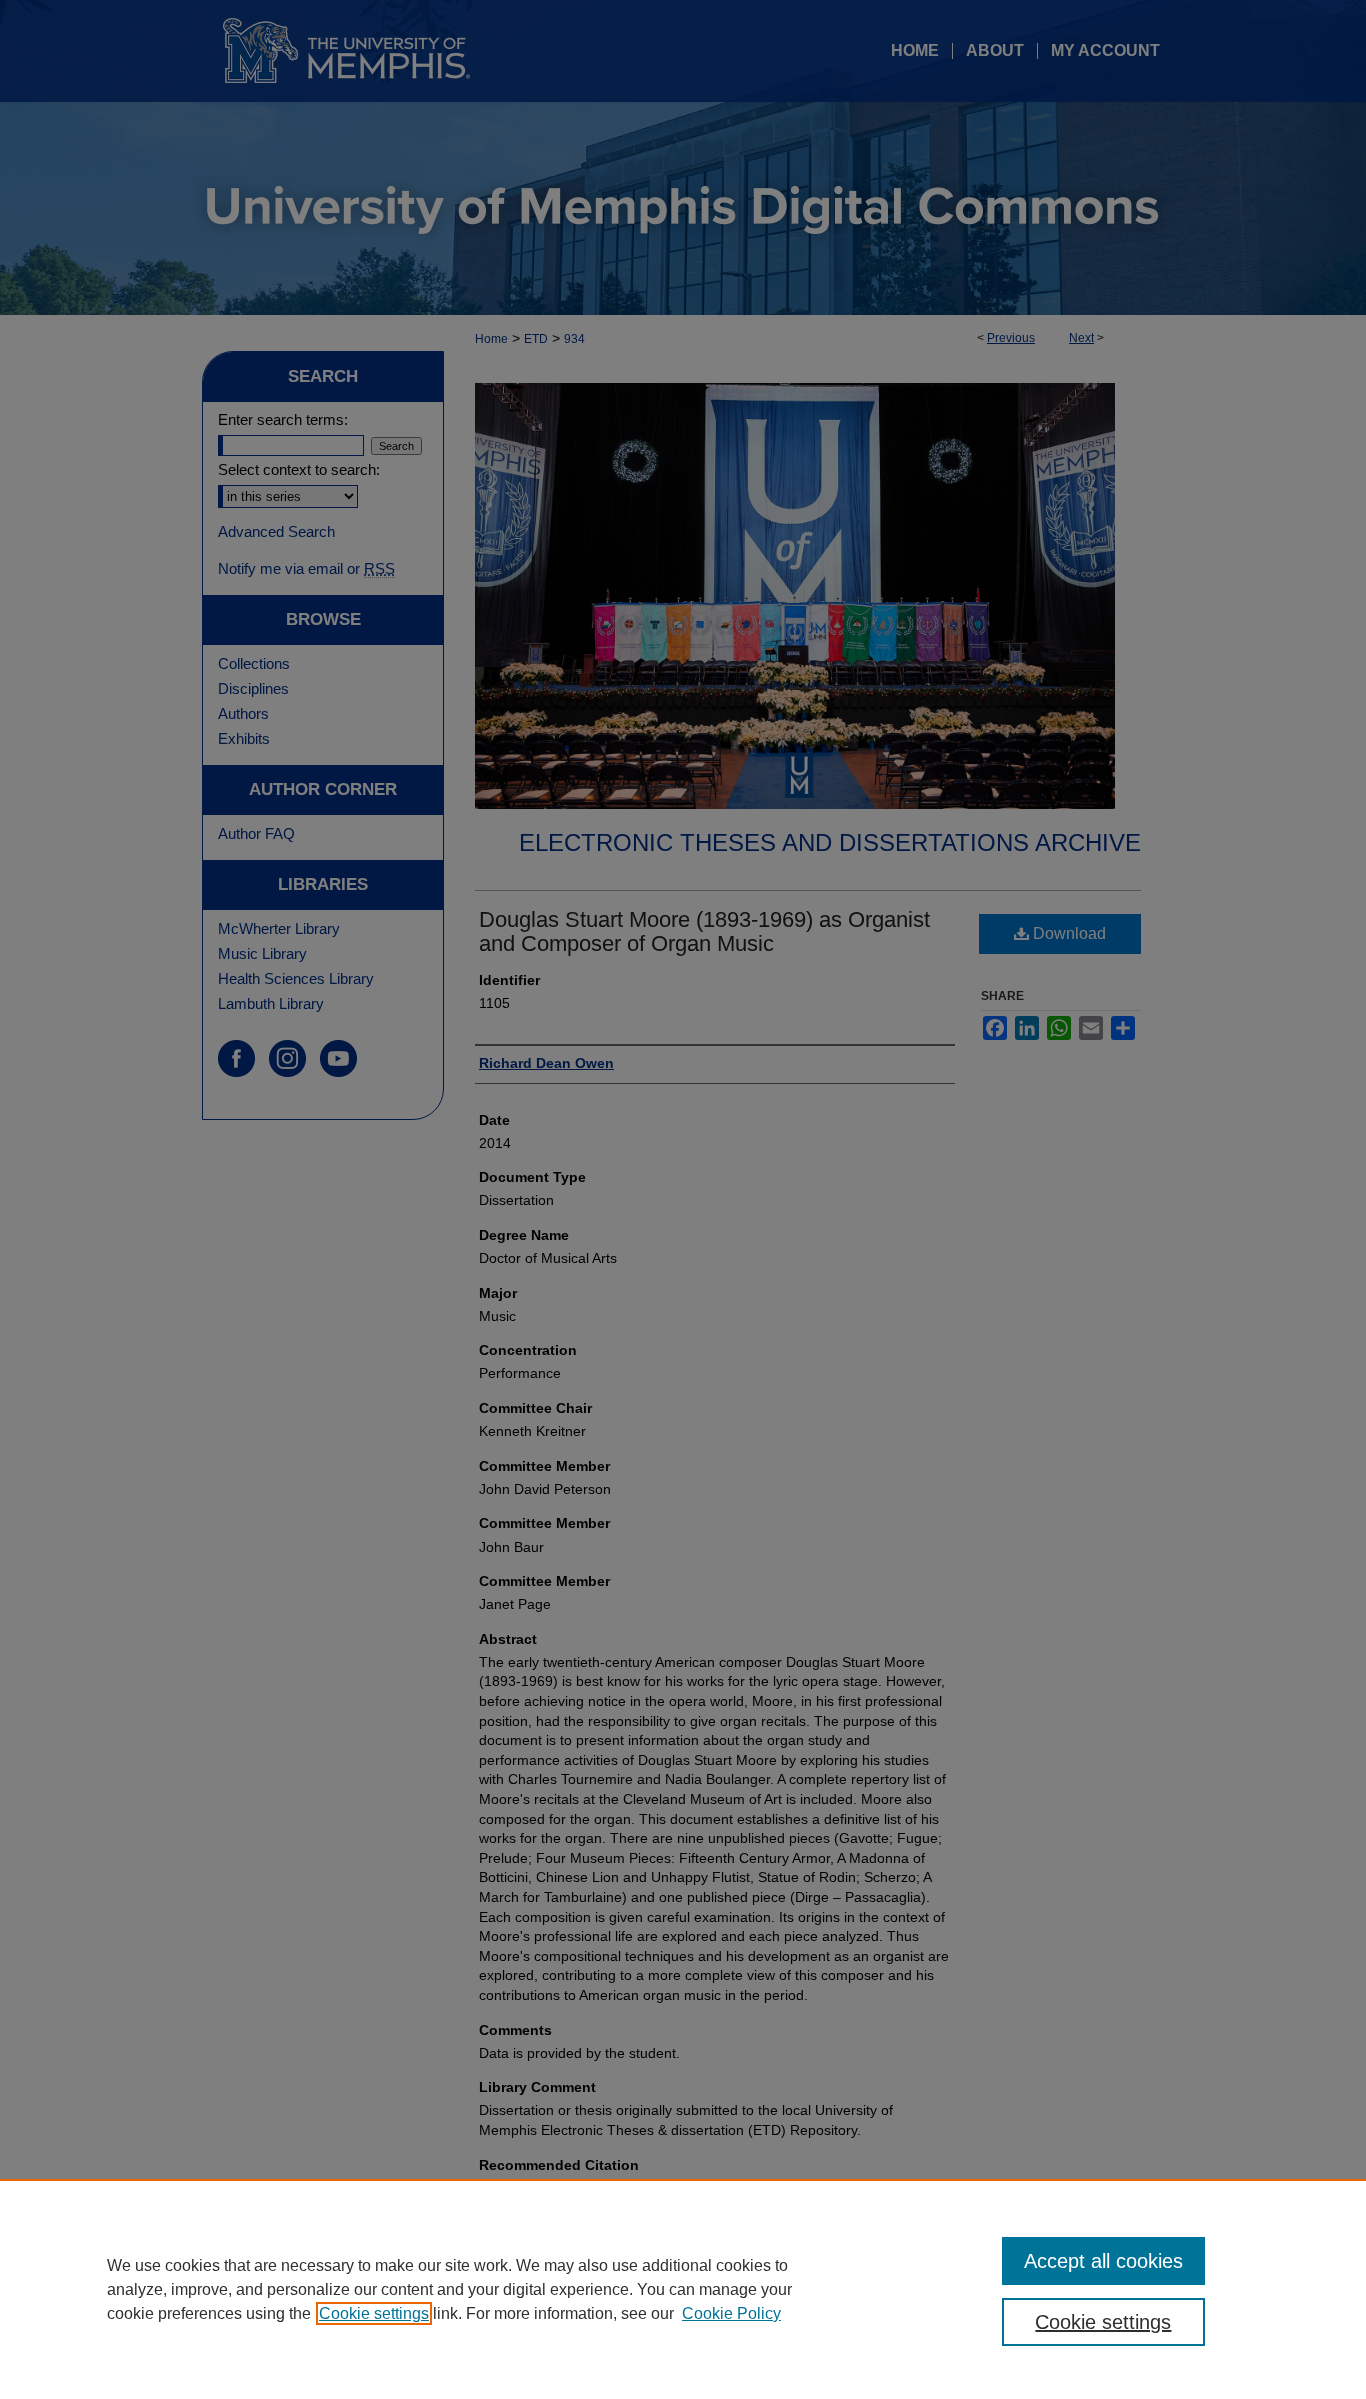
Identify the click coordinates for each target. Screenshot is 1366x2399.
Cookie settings (374, 2313)
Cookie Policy (731, 2313)
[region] (683, 2289)
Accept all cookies (1103, 2261)
